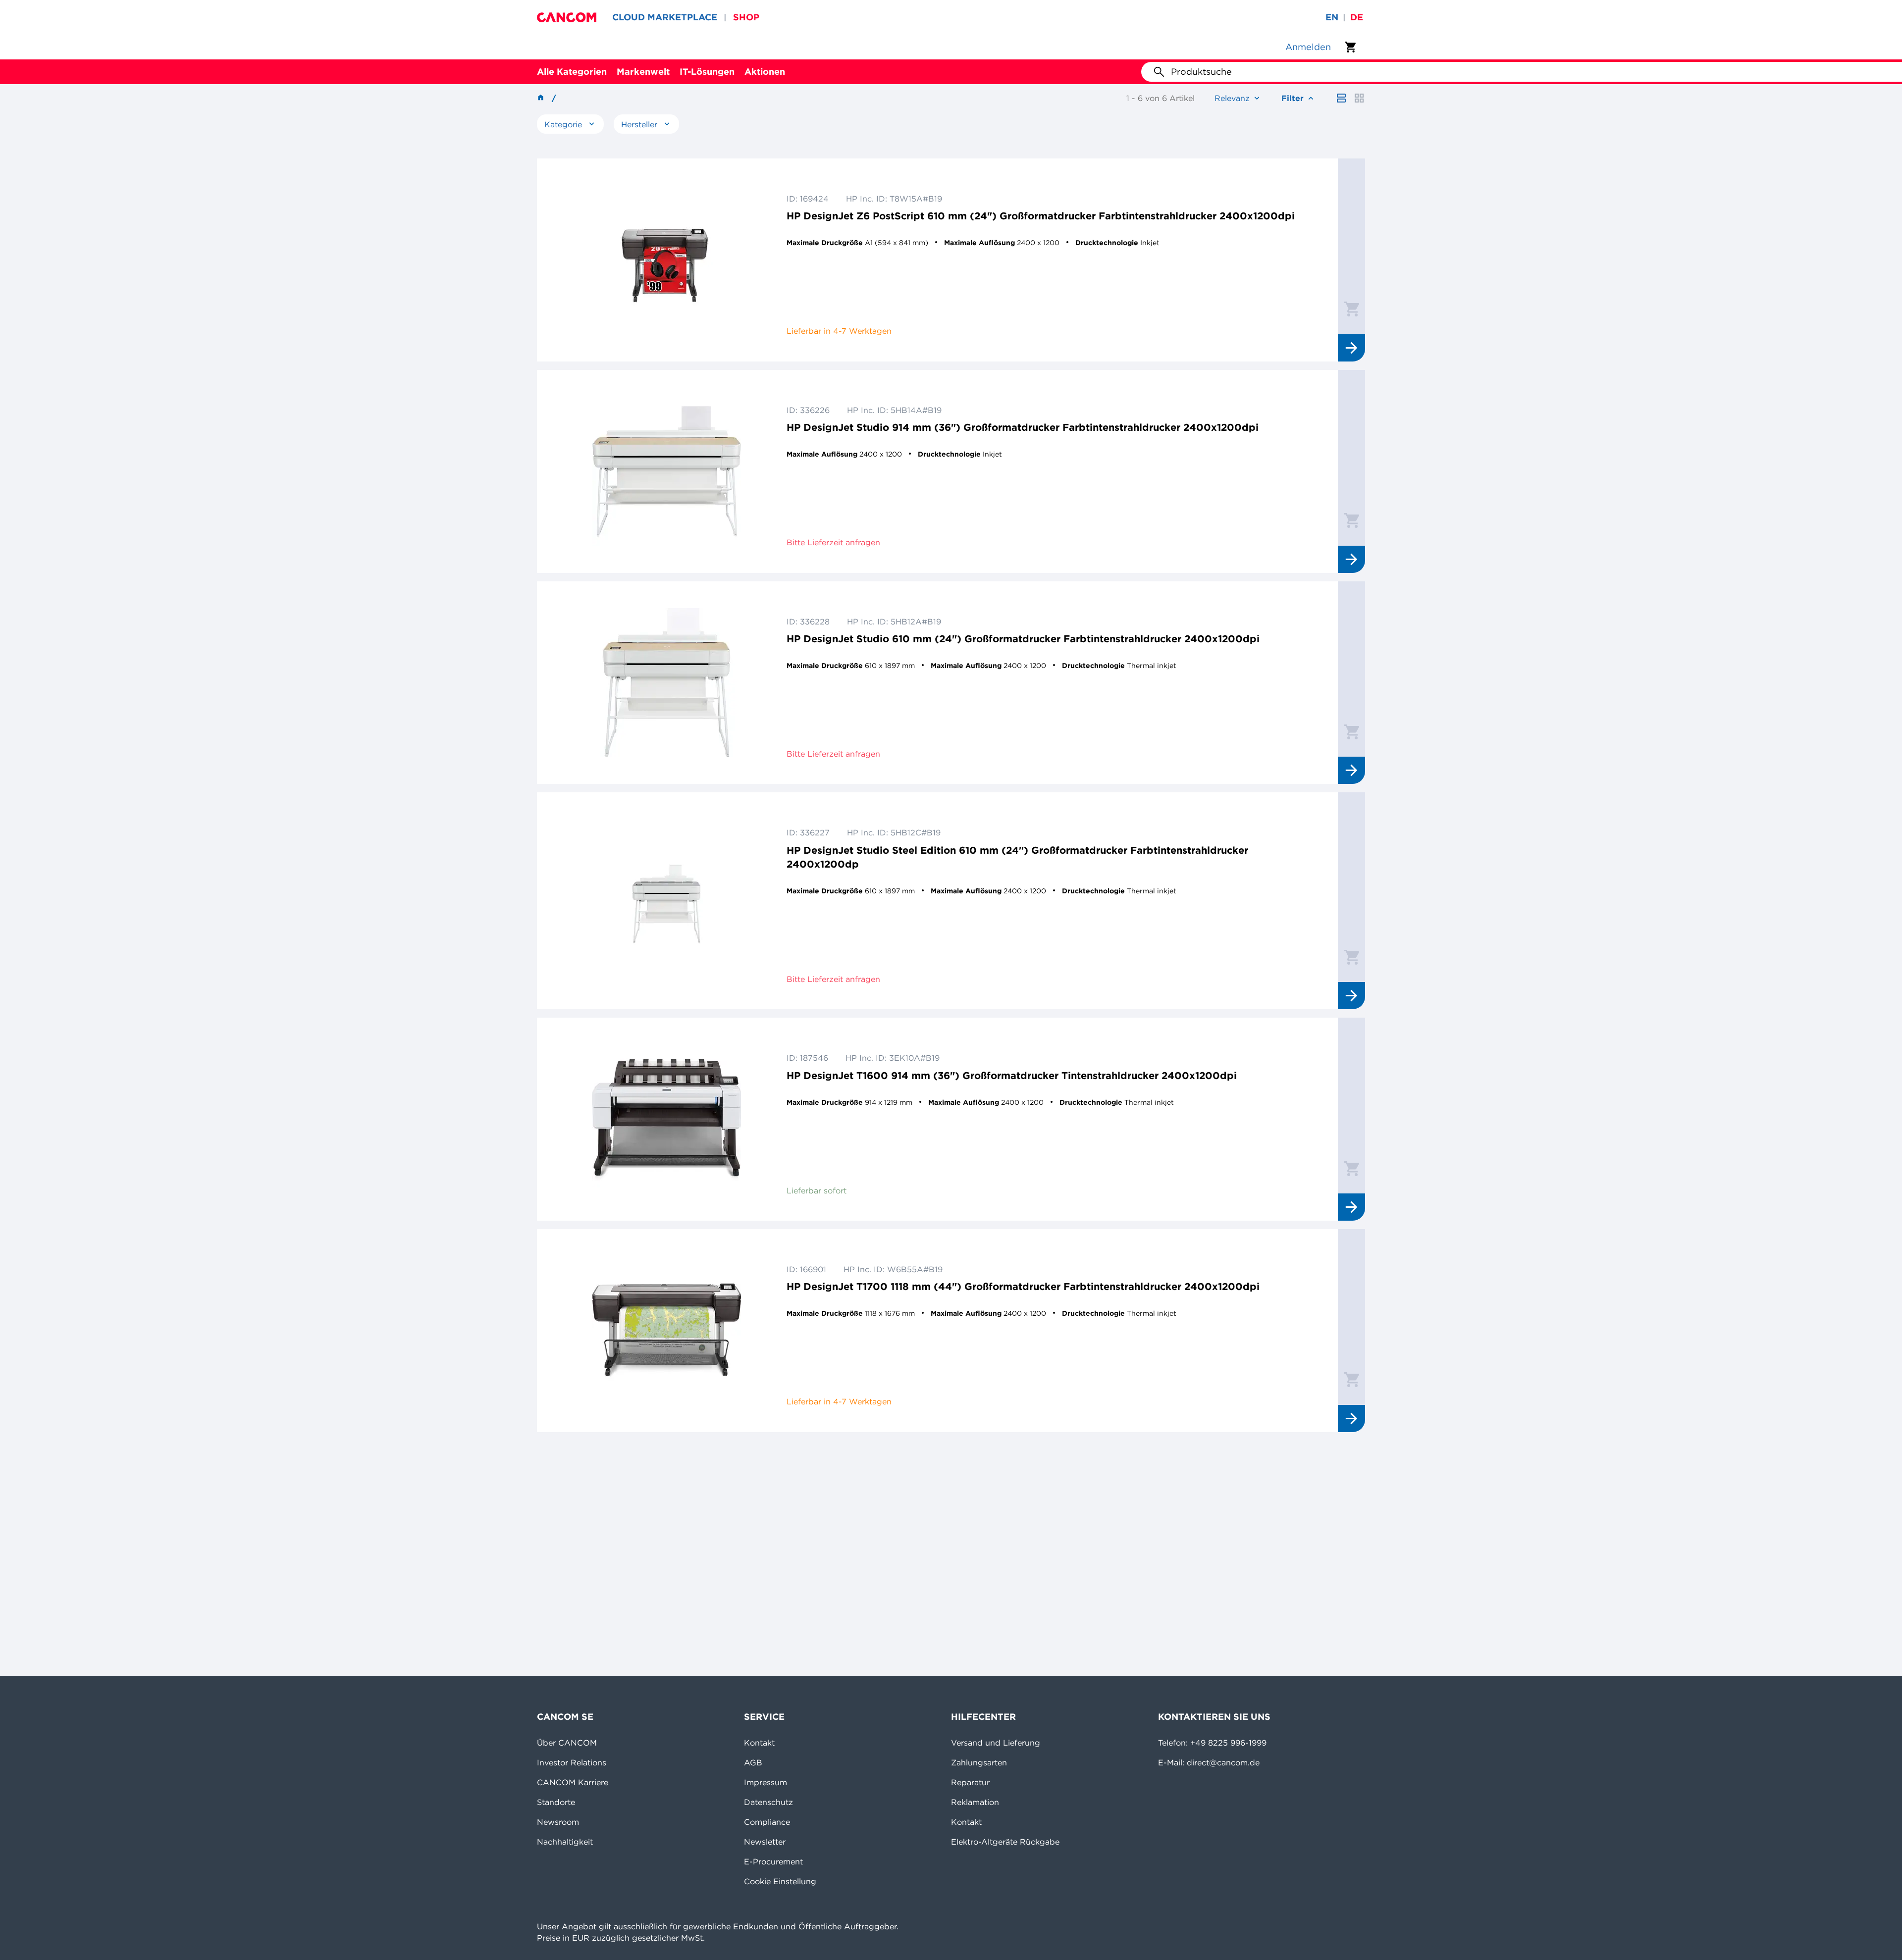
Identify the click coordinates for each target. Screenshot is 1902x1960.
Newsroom (558, 1822)
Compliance (767, 1822)
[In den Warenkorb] (1352, 309)
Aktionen (765, 72)
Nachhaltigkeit (565, 1842)
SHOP (746, 17)
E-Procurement (773, 1861)
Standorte (556, 1802)
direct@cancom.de (1223, 1762)
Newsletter (765, 1842)
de (1357, 17)
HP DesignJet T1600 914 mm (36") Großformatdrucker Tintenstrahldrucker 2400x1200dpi (1012, 1075)
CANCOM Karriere (573, 1782)
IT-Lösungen (707, 72)
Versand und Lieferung (996, 1743)
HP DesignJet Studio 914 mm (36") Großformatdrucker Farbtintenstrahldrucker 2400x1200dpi (1023, 427)
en (1332, 17)
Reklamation (975, 1802)
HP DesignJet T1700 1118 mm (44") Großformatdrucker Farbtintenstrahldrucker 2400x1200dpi (1023, 1286)
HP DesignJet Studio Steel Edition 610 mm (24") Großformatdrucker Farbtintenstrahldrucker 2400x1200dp (1017, 857)
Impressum (766, 1782)
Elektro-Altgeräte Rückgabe (1005, 1842)
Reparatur (970, 1782)
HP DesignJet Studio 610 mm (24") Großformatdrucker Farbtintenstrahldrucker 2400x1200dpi (1023, 639)
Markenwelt (643, 72)
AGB (753, 1762)
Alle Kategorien (572, 72)
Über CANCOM (567, 1743)
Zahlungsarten (979, 1762)
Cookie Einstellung (780, 1881)
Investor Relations (572, 1762)
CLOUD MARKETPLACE (665, 17)
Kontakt (759, 1743)
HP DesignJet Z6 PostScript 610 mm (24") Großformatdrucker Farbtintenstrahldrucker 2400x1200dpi (1041, 216)
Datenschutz (768, 1802)
